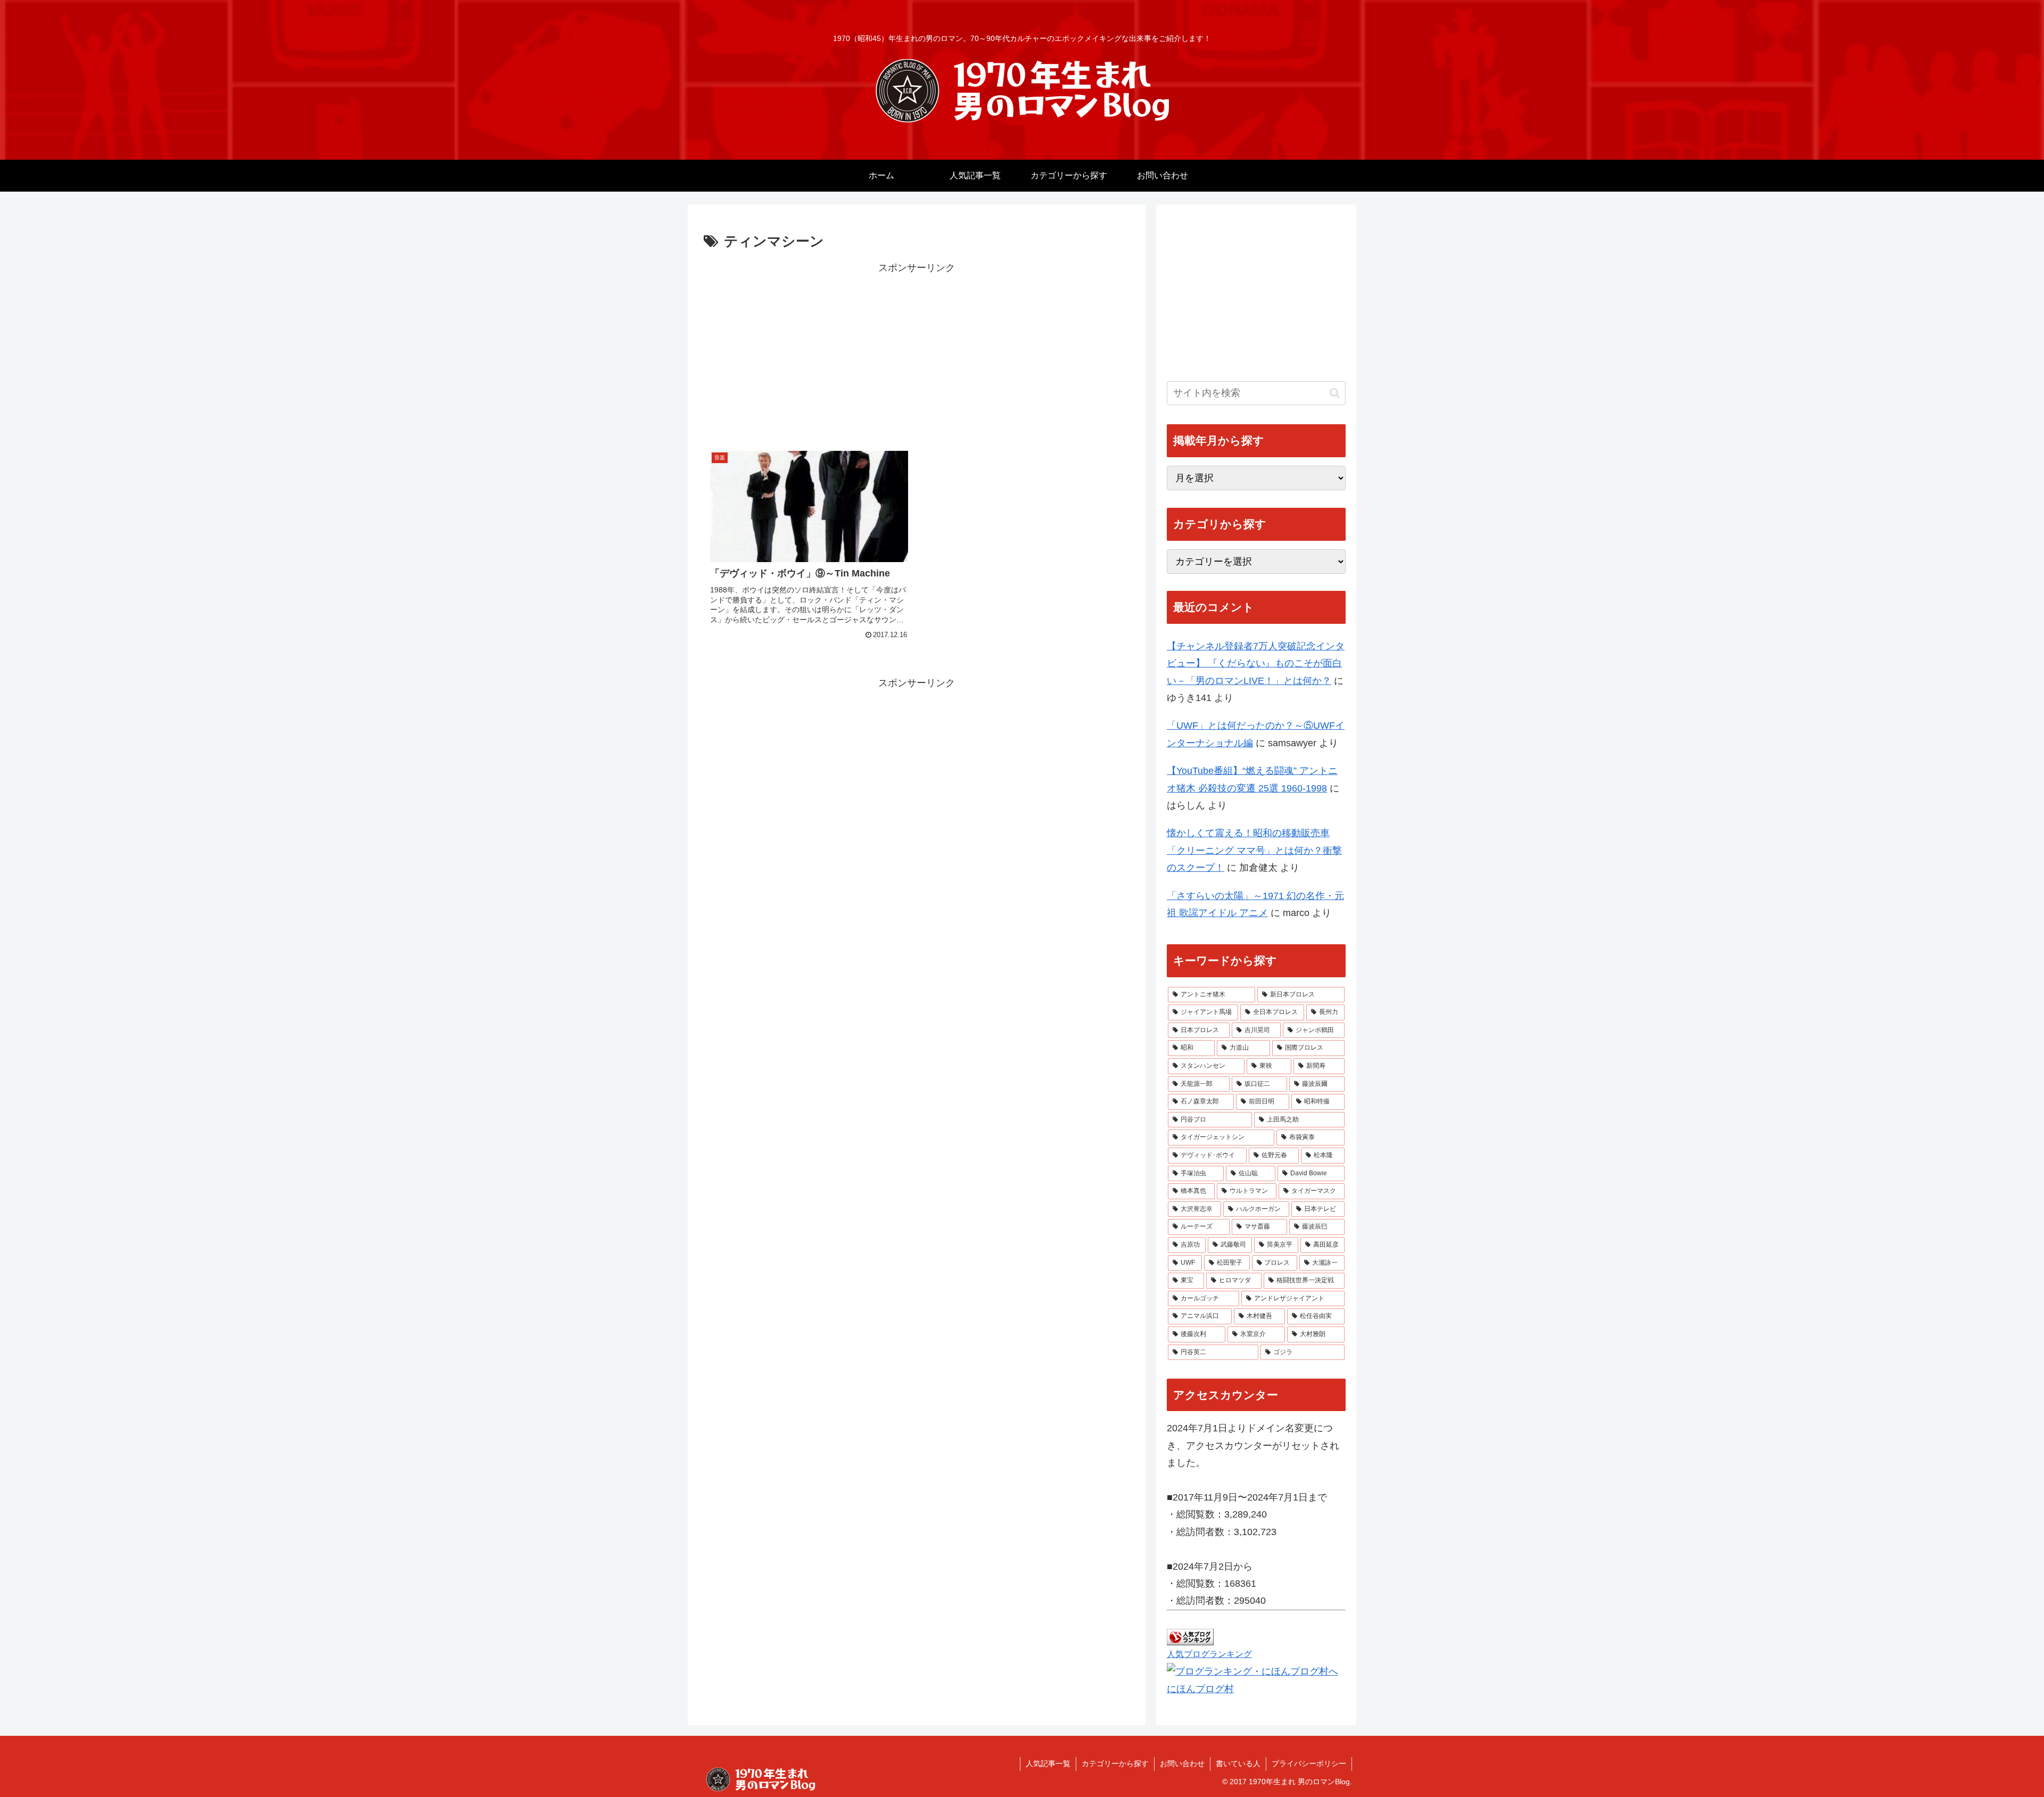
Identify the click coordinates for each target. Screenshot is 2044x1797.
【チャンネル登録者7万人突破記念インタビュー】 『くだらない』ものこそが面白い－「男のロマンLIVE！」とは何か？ (1256, 663)
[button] (1335, 393)
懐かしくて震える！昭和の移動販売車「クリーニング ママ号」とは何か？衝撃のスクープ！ (1254, 850)
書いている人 (1238, 1763)
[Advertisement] (917, 351)
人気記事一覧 (1048, 1763)
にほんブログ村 (1200, 1689)
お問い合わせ (1182, 1763)
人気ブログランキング (1209, 1654)
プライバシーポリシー (1309, 1763)
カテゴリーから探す (1115, 1763)
